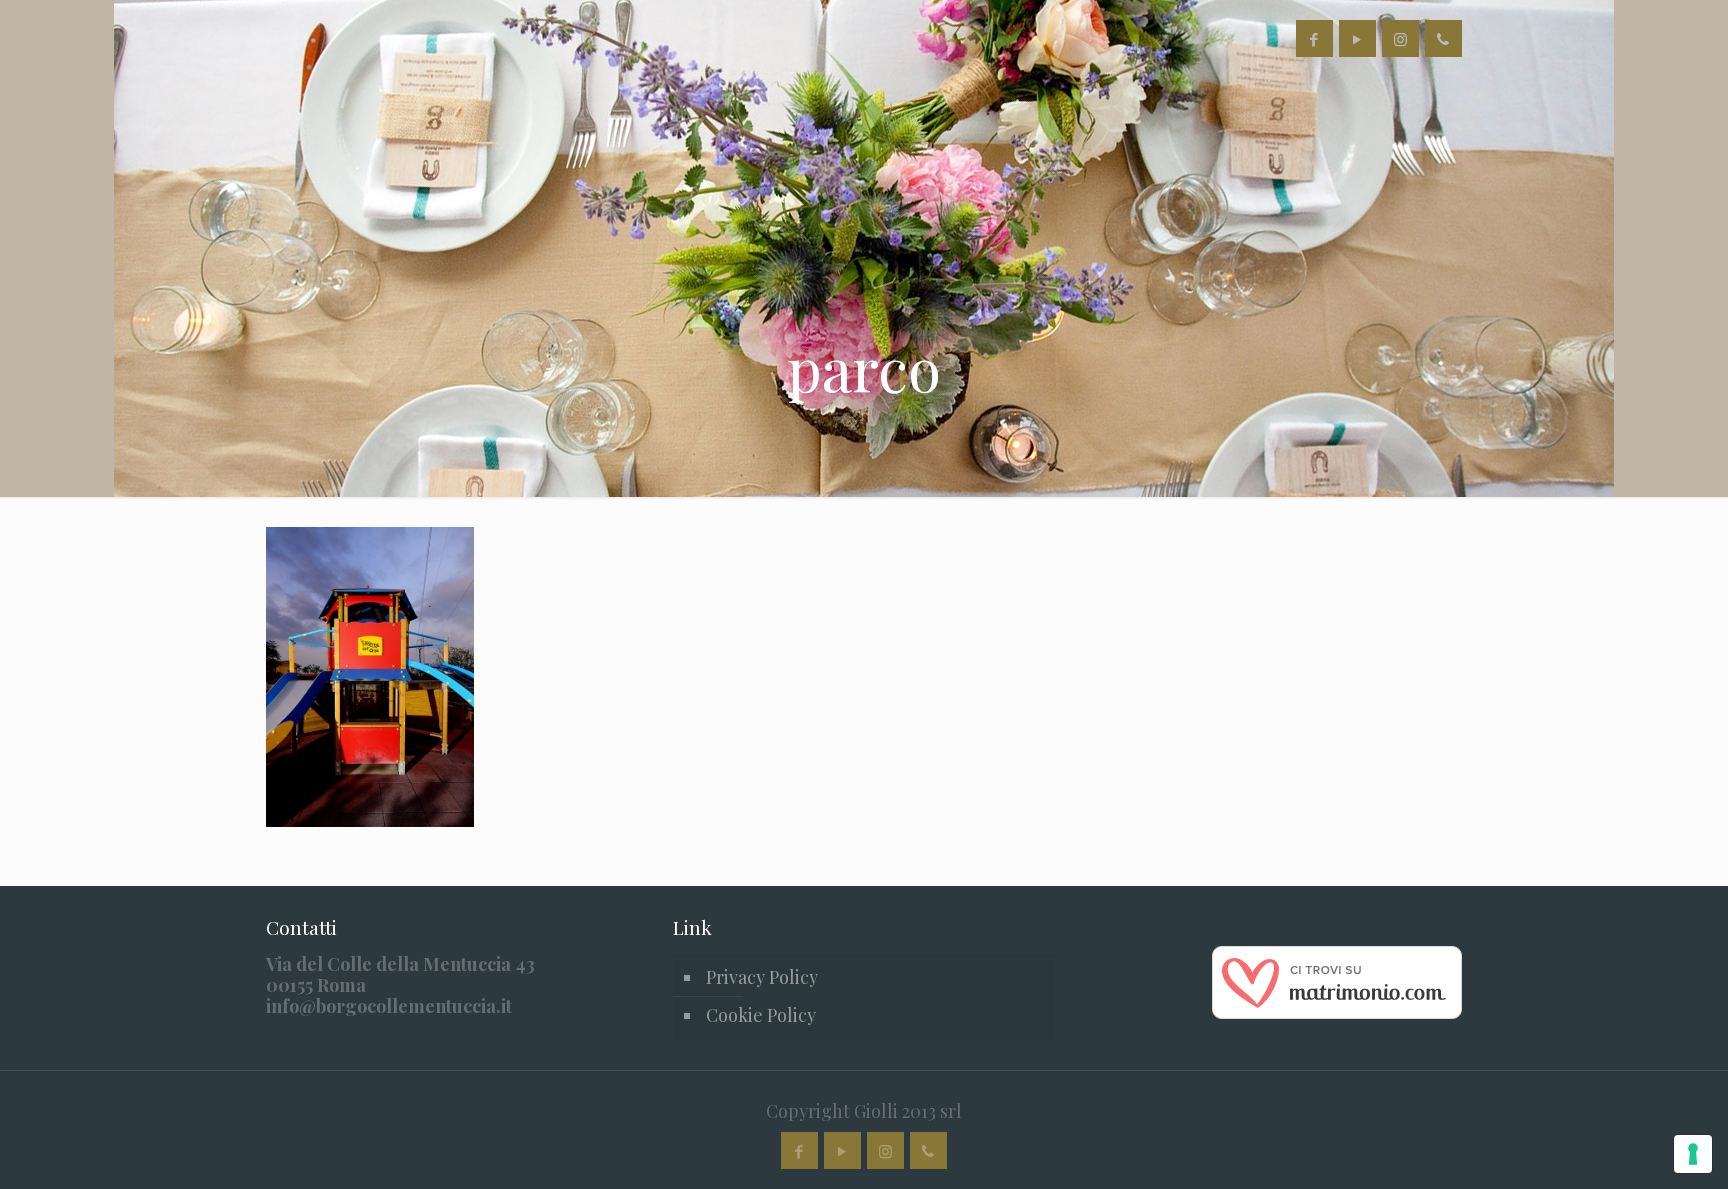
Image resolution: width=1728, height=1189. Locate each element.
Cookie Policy (761, 1015)
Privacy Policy (762, 977)
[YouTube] (1357, 39)
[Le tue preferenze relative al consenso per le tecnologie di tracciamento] (1693, 1154)
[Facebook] (1314, 39)
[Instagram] (1400, 39)
